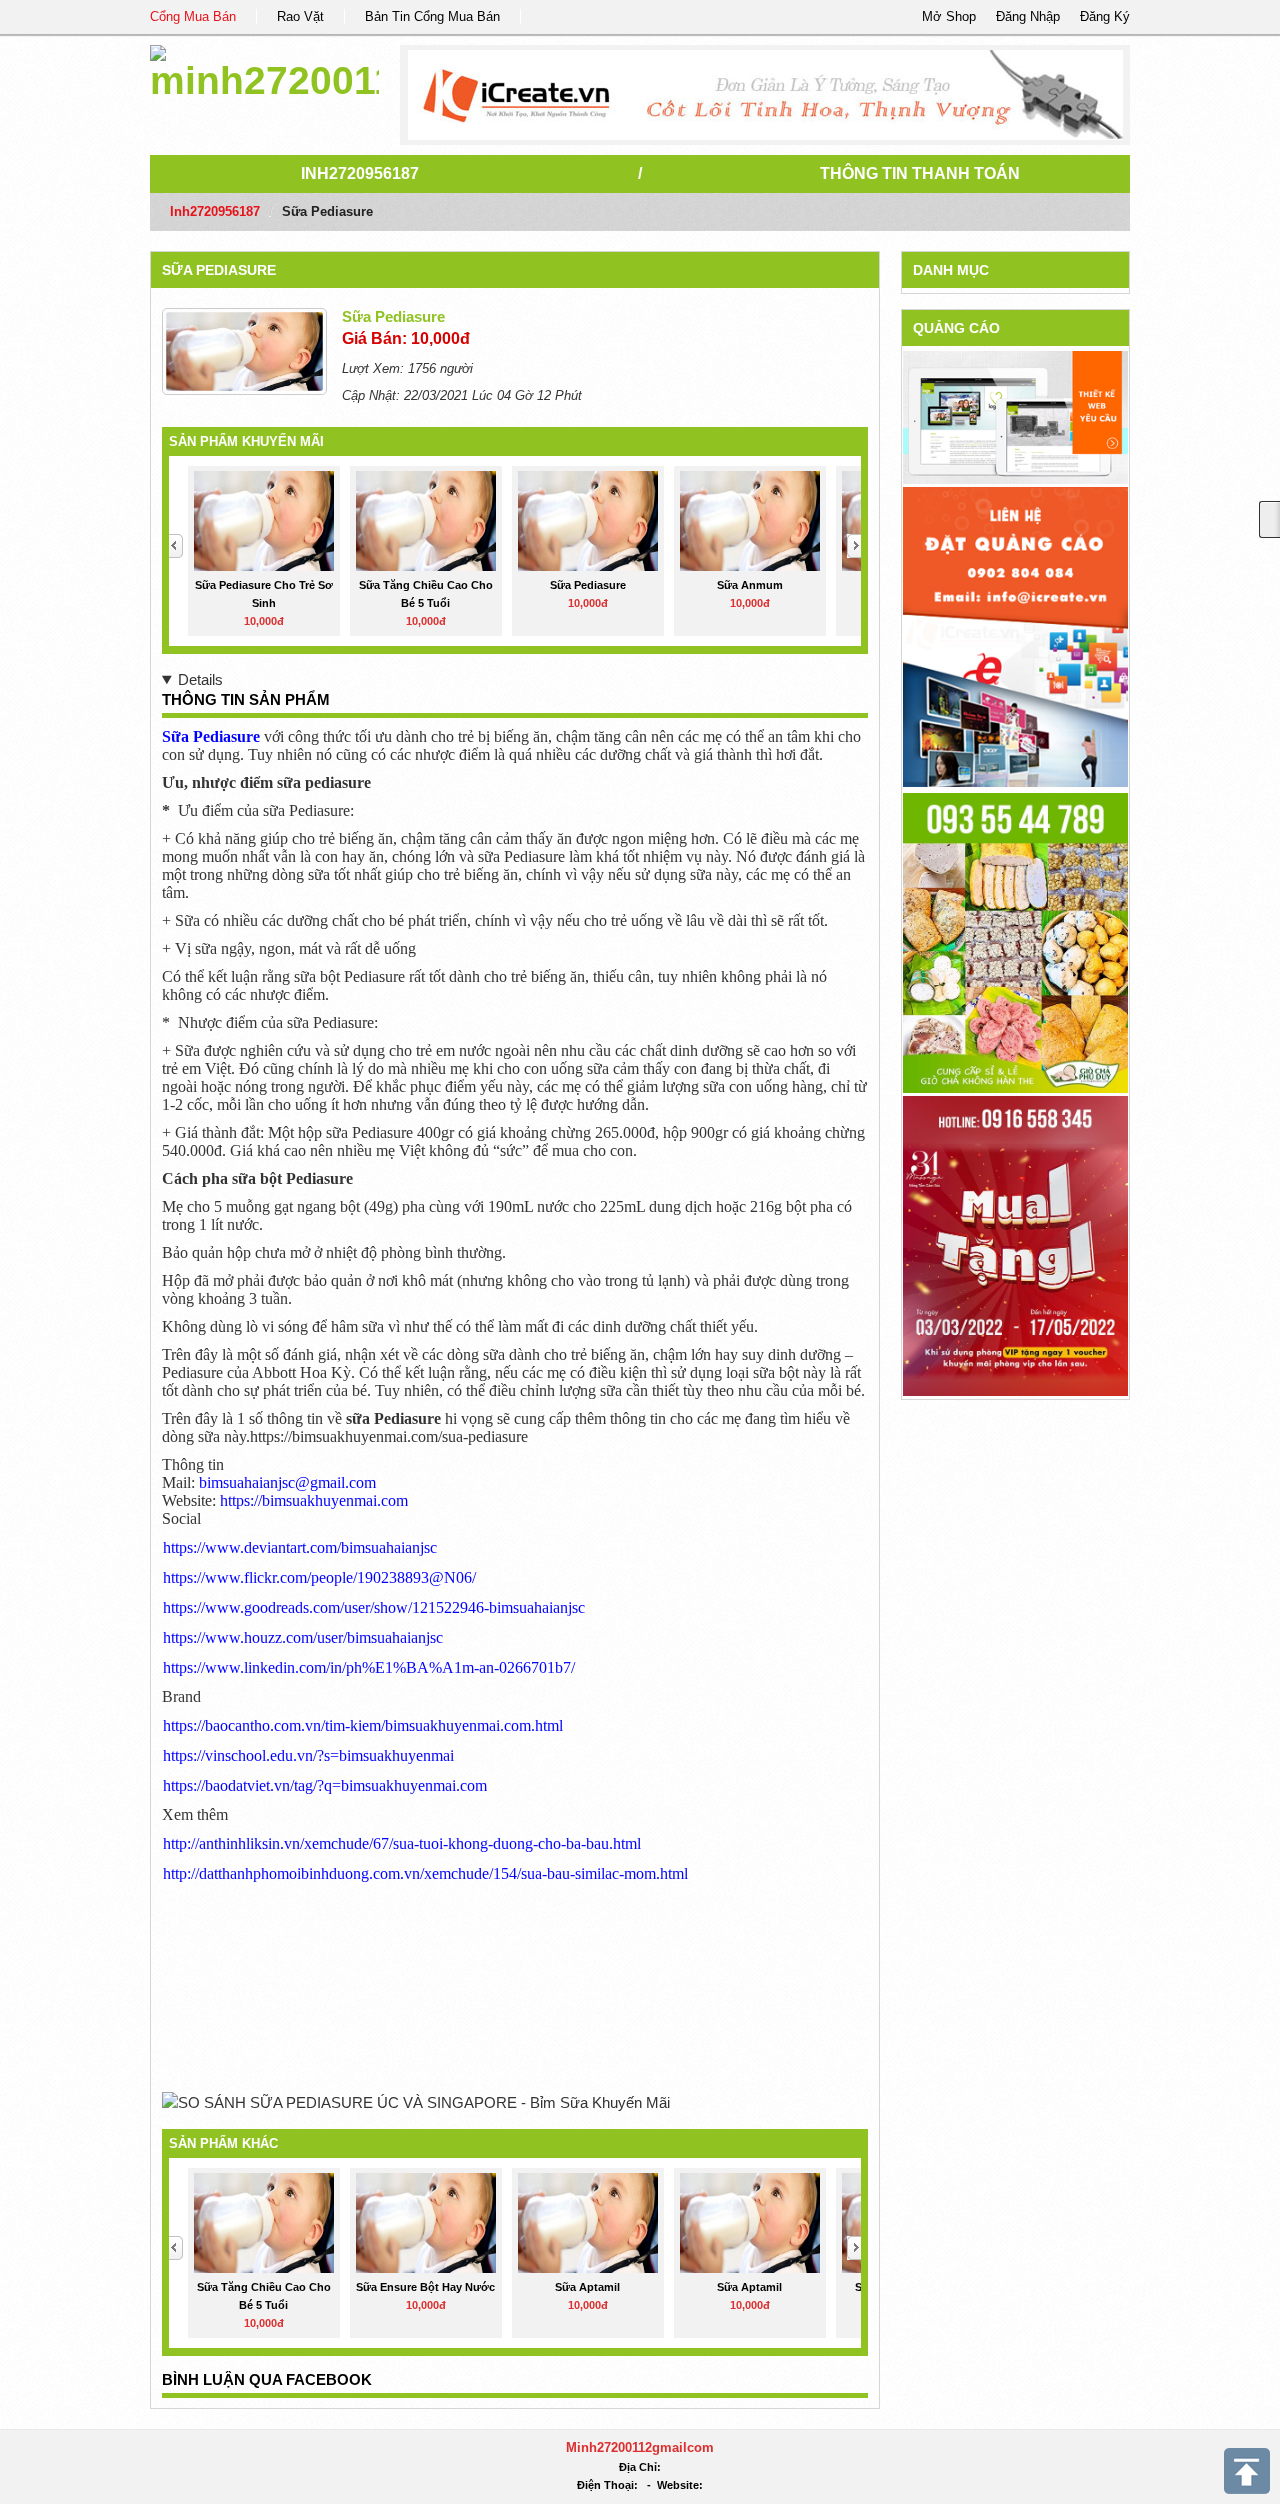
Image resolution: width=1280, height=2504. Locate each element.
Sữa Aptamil (587, 2287)
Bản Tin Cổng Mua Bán (432, 16)
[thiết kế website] (765, 95)
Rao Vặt (300, 16)
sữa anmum (750, 585)
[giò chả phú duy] (1015, 941)
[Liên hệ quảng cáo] (1015, 635)
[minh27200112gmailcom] (264, 69)
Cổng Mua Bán (193, 16)
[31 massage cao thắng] (1015, 1244)
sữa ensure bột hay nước (425, 2287)
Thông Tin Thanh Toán (920, 173)
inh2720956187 (360, 173)
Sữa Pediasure (219, 270)
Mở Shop (949, 16)
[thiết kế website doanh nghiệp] (1015, 416)
